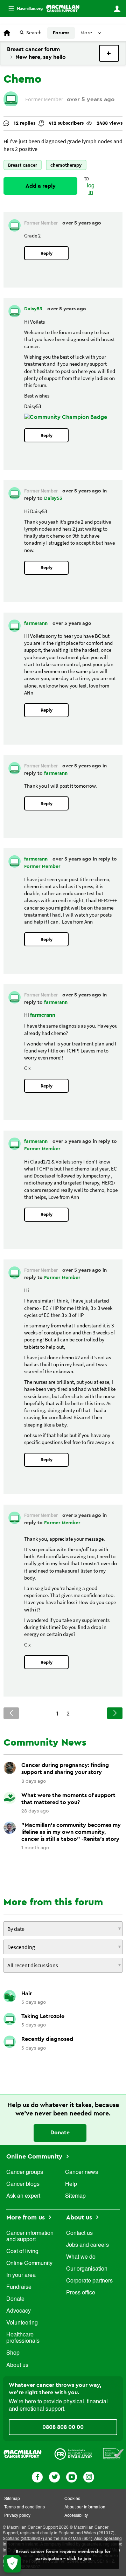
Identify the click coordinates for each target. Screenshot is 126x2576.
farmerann (37, 623)
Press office (81, 2293)
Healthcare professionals (23, 2338)
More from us (26, 2217)
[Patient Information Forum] (114, 2453)
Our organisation (87, 2269)
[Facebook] (37, 2476)
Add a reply (41, 186)
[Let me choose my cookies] (12, 2564)
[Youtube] (72, 2476)
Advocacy (19, 2311)
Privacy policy (17, 2516)
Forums (61, 33)
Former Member (42, 866)
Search (34, 33)
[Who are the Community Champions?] (66, 417)
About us (17, 2366)
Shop (13, 2353)
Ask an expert (23, 2196)
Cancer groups (25, 2173)
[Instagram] (89, 2476)
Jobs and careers (87, 2245)
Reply (47, 253)
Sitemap (75, 2196)
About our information (85, 2507)
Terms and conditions (24, 2507)
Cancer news (82, 2173)
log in (91, 189)
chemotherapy (66, 165)
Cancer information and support (30, 2237)
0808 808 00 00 (63, 2427)
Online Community (35, 2156)
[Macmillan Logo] (23, 2453)
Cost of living (22, 2252)
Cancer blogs (23, 2184)
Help (71, 2184)
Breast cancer (23, 165)
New (109, 53)
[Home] (63, 8)
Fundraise (19, 2287)
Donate (60, 2133)
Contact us (79, 2233)
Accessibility (76, 2516)
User (117, 9)
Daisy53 (34, 309)
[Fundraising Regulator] (73, 2453)
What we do (81, 2257)
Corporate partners (89, 2281)
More (23, 9)
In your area (21, 2275)
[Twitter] (54, 2476)
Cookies (72, 2499)
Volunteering (22, 2323)
